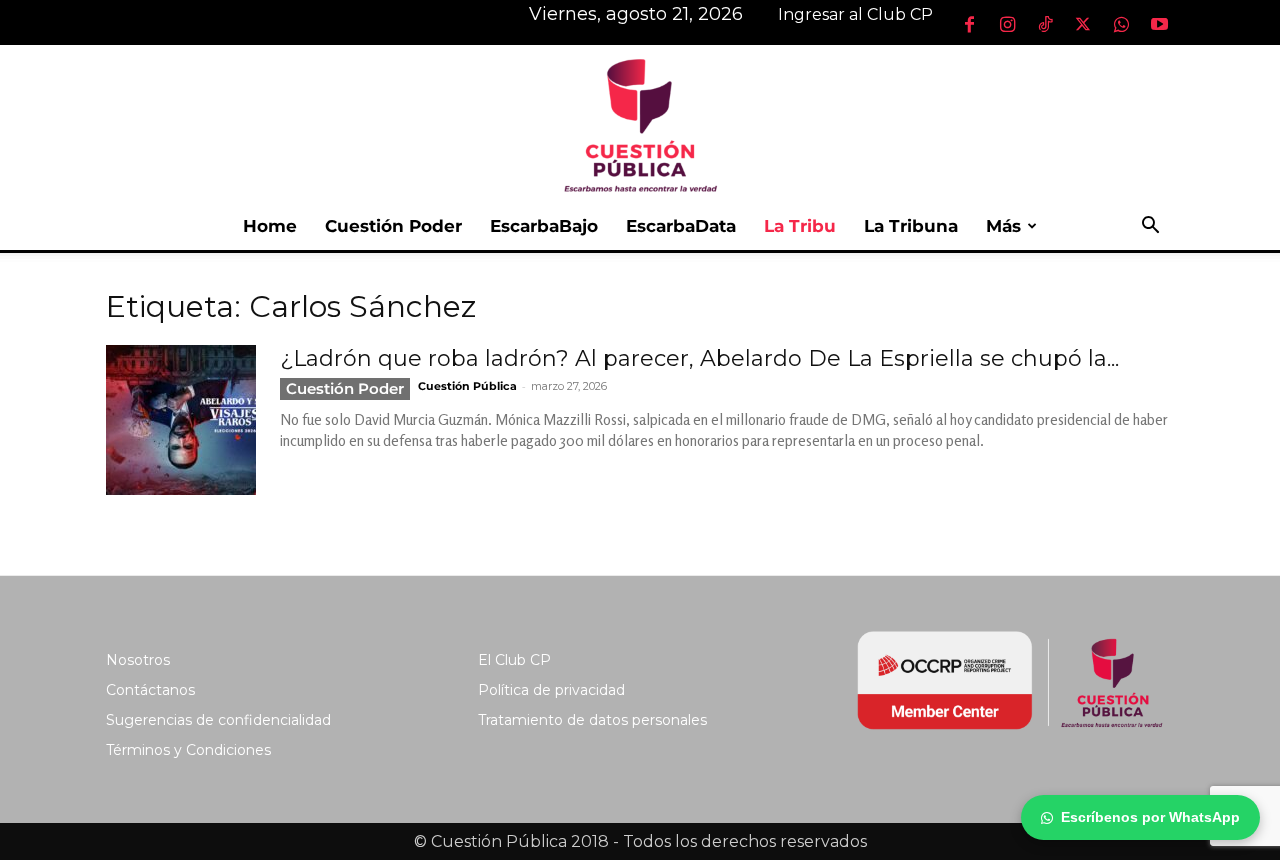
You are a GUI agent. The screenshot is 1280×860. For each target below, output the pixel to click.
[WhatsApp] (1121, 24)
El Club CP (514, 660)
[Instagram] (1007, 24)
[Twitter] (1083, 24)
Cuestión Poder (393, 226)
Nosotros (138, 660)
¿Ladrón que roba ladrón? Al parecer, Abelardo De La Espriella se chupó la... (699, 358)
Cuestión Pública (467, 386)
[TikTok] (1045, 24)
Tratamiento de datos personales (592, 720)
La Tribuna (911, 226)
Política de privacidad (551, 690)
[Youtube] (1159, 24)
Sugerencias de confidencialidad (218, 720)
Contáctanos (150, 690)
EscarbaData (681, 226)
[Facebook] (969, 24)
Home (270, 226)
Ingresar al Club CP (855, 14)
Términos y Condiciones (188, 750)
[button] (1150, 227)
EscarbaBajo (544, 226)
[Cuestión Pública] (640, 123)
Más (1003, 226)
